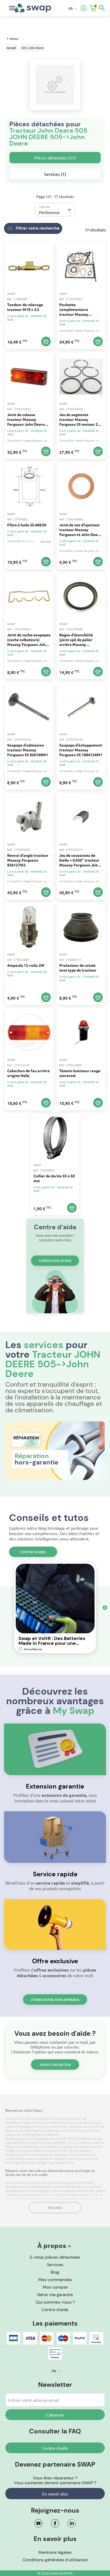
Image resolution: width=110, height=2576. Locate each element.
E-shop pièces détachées (55, 2257)
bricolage (13, 2163)
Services (55, 2265)
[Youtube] (38, 2523)
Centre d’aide (33, 1552)
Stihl (24, 2155)
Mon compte (55, 2287)
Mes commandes (55, 2280)
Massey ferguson (85, 330)
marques (61, 2155)
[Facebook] (55, 2523)
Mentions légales (55, 2552)
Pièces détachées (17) (55, 158)
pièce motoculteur (35, 2195)
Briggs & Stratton (19, 2151)
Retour (14, 39)
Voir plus (55, 2208)
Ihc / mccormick (32, 541)
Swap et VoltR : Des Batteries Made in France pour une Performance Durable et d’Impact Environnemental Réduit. (52, 1641)
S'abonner (55, 2415)
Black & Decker (46, 2151)
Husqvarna (93, 2147)
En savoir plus (55, 2494)
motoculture (85, 2159)
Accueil (11, 48)
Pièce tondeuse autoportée (73, 2191)
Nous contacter (55, 2065)
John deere (103, 330)
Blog (55, 2272)
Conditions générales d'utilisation (55, 2560)
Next (105, 1608)
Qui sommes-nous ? (55, 2302)
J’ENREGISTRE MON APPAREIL (55, 2000)
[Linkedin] (72, 2523)
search (102, 8)
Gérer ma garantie (55, 2295)
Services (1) (55, 174)
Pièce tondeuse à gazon (74, 2195)
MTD (63, 2151)
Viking (73, 2151)
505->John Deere (33, 48)
